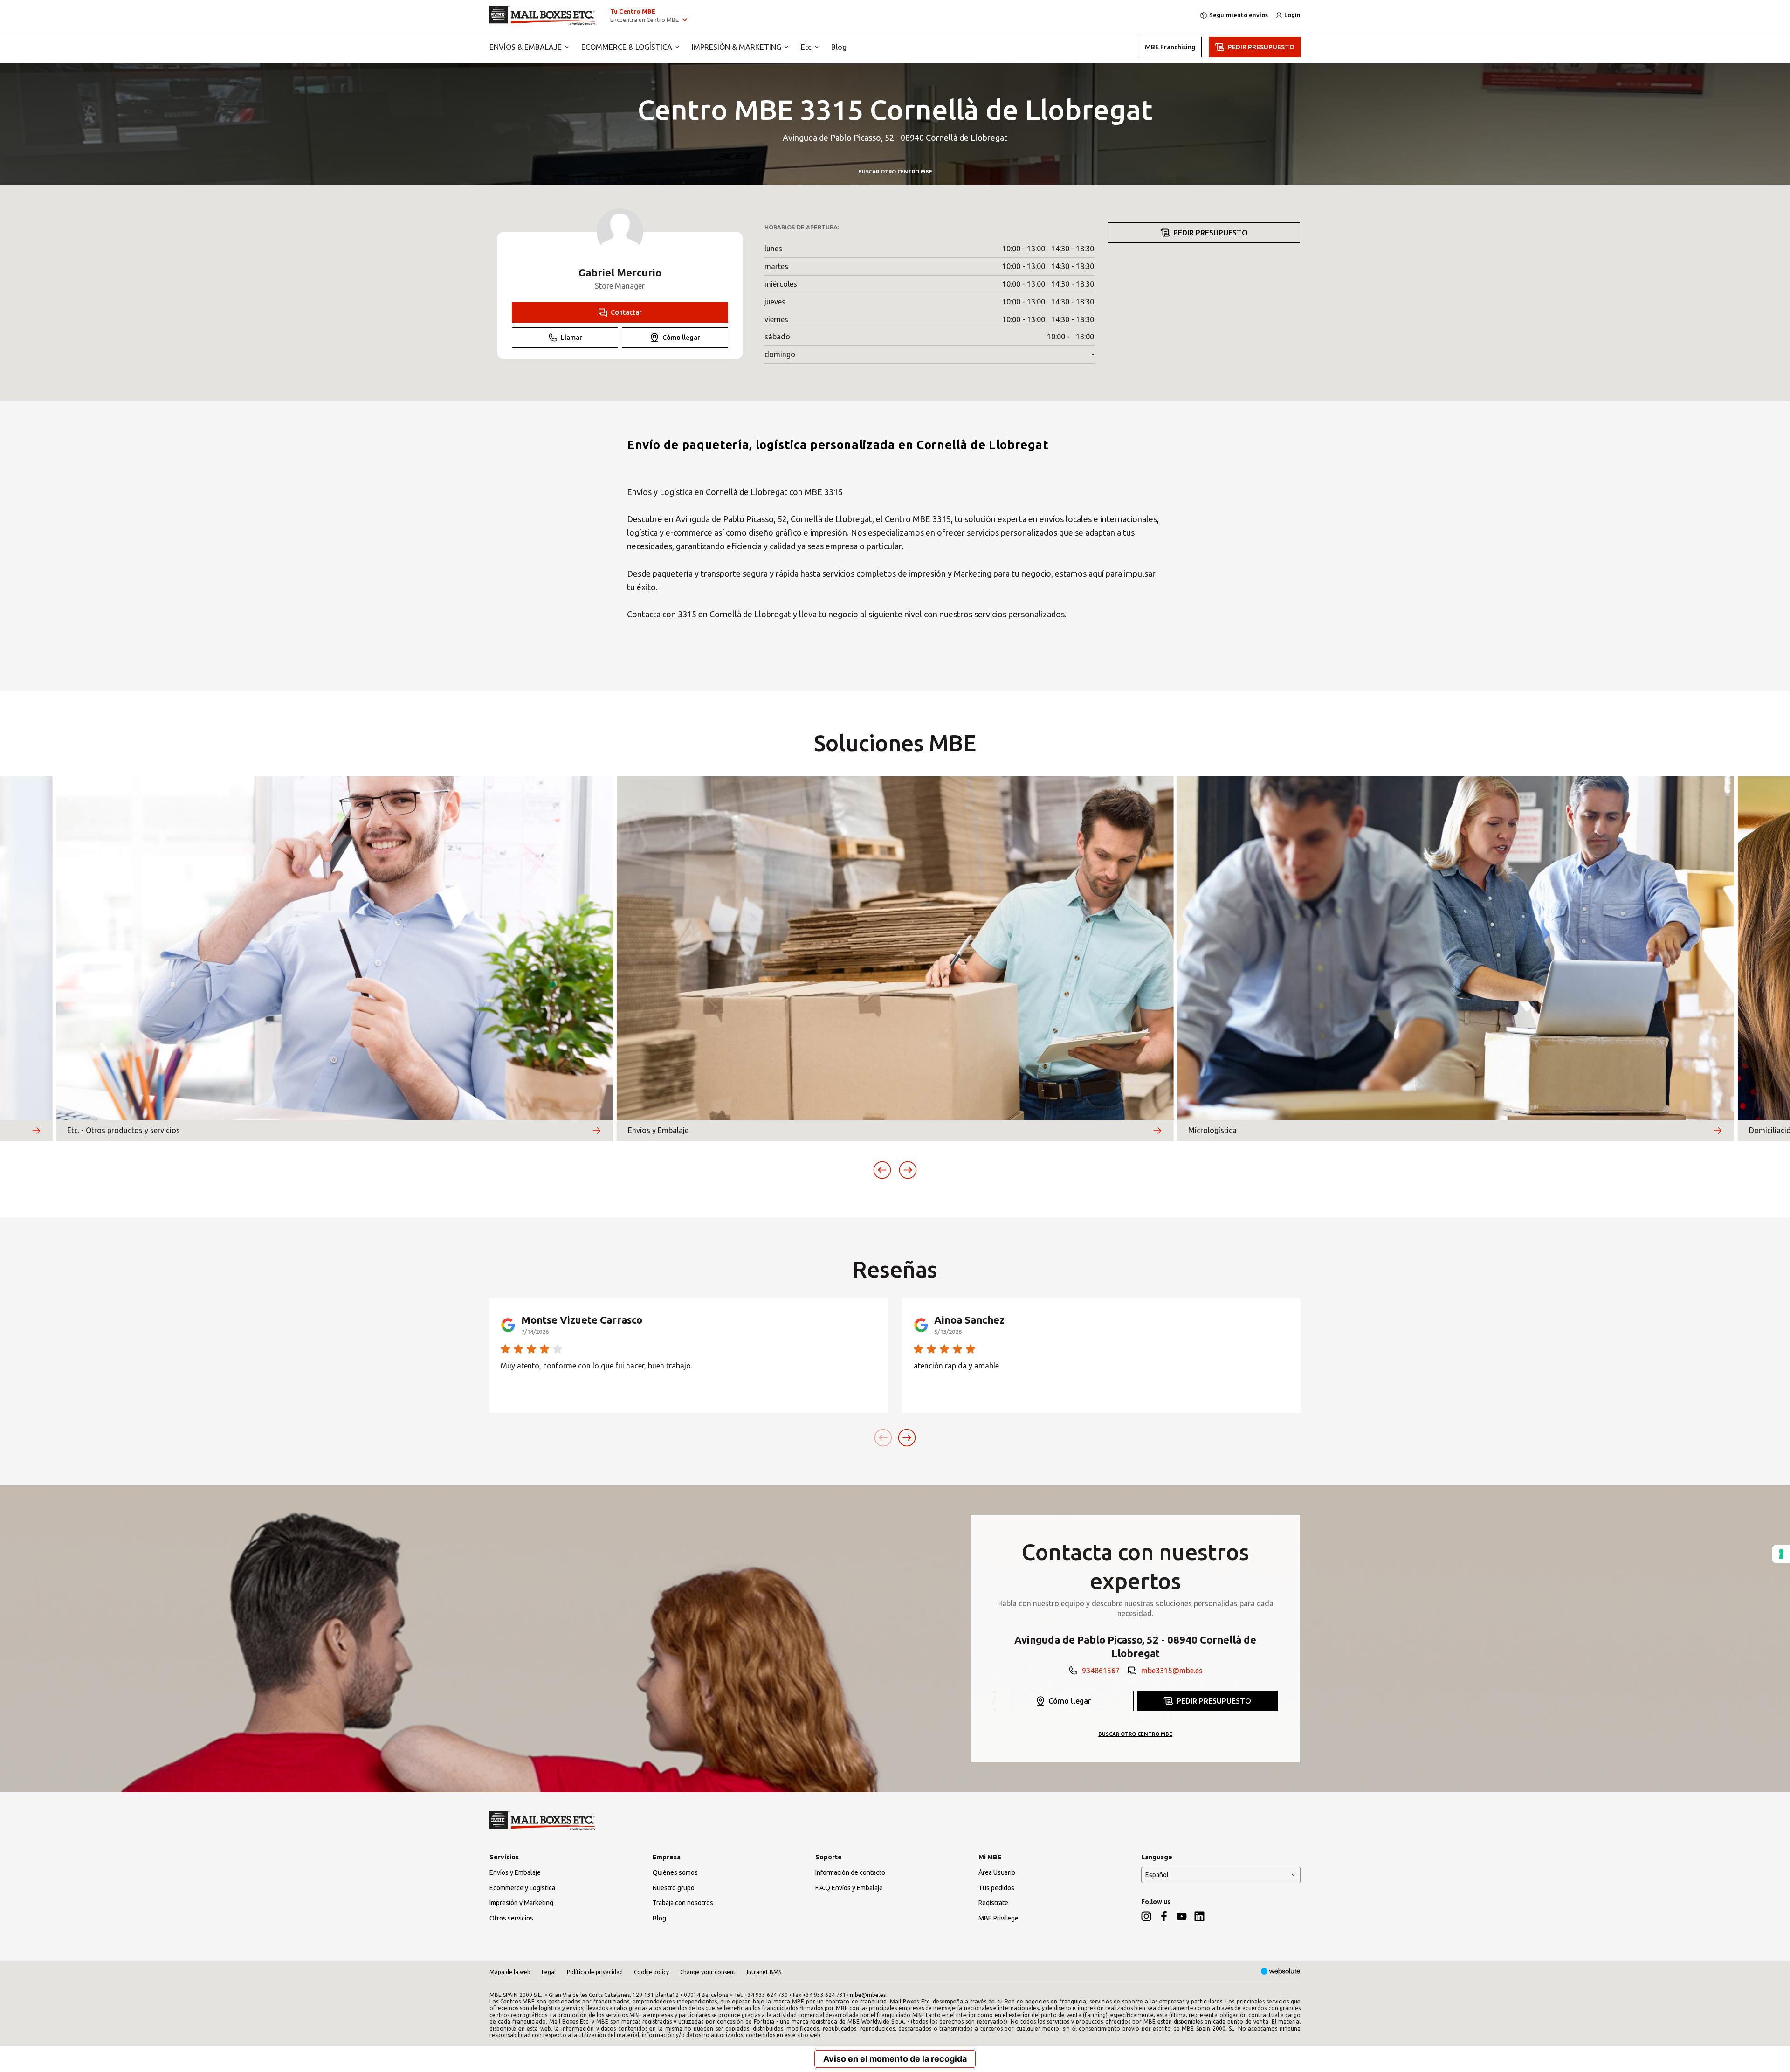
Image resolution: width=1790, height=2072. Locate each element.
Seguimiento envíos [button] (1239, 15)
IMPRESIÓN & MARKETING (737, 47)
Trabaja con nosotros (683, 1903)
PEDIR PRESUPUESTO (1261, 47)
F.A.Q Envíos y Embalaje (849, 1888)
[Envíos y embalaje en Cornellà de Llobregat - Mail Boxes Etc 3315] (542, 15)
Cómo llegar (681, 338)
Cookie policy (651, 1972)
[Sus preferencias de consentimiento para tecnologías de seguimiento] (1781, 1554)
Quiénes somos (675, 1872)
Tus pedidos (996, 1888)
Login (1292, 15)
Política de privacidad (595, 1972)
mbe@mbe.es (868, 1995)
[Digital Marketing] (1281, 1972)
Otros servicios (511, 1918)
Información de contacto (850, 1872)
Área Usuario (997, 1872)
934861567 (1101, 1671)
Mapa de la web (510, 1972)
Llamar (571, 338)
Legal (549, 1972)
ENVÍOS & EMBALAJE (526, 47)
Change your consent (708, 1972)
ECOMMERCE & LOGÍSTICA (627, 47)
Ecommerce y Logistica (522, 1888)
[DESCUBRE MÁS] (36, 1131)
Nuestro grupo (674, 1888)
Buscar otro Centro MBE (895, 172)
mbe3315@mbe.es (1172, 1671)
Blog (839, 47)
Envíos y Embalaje (515, 1872)
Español (1157, 1875)
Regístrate (993, 1903)
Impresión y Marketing (521, 1903)
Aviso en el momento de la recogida (895, 2059)
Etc (806, 47)
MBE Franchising (1170, 47)
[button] (882, 1170)
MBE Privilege (998, 1918)
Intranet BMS (764, 1972)
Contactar (626, 312)
